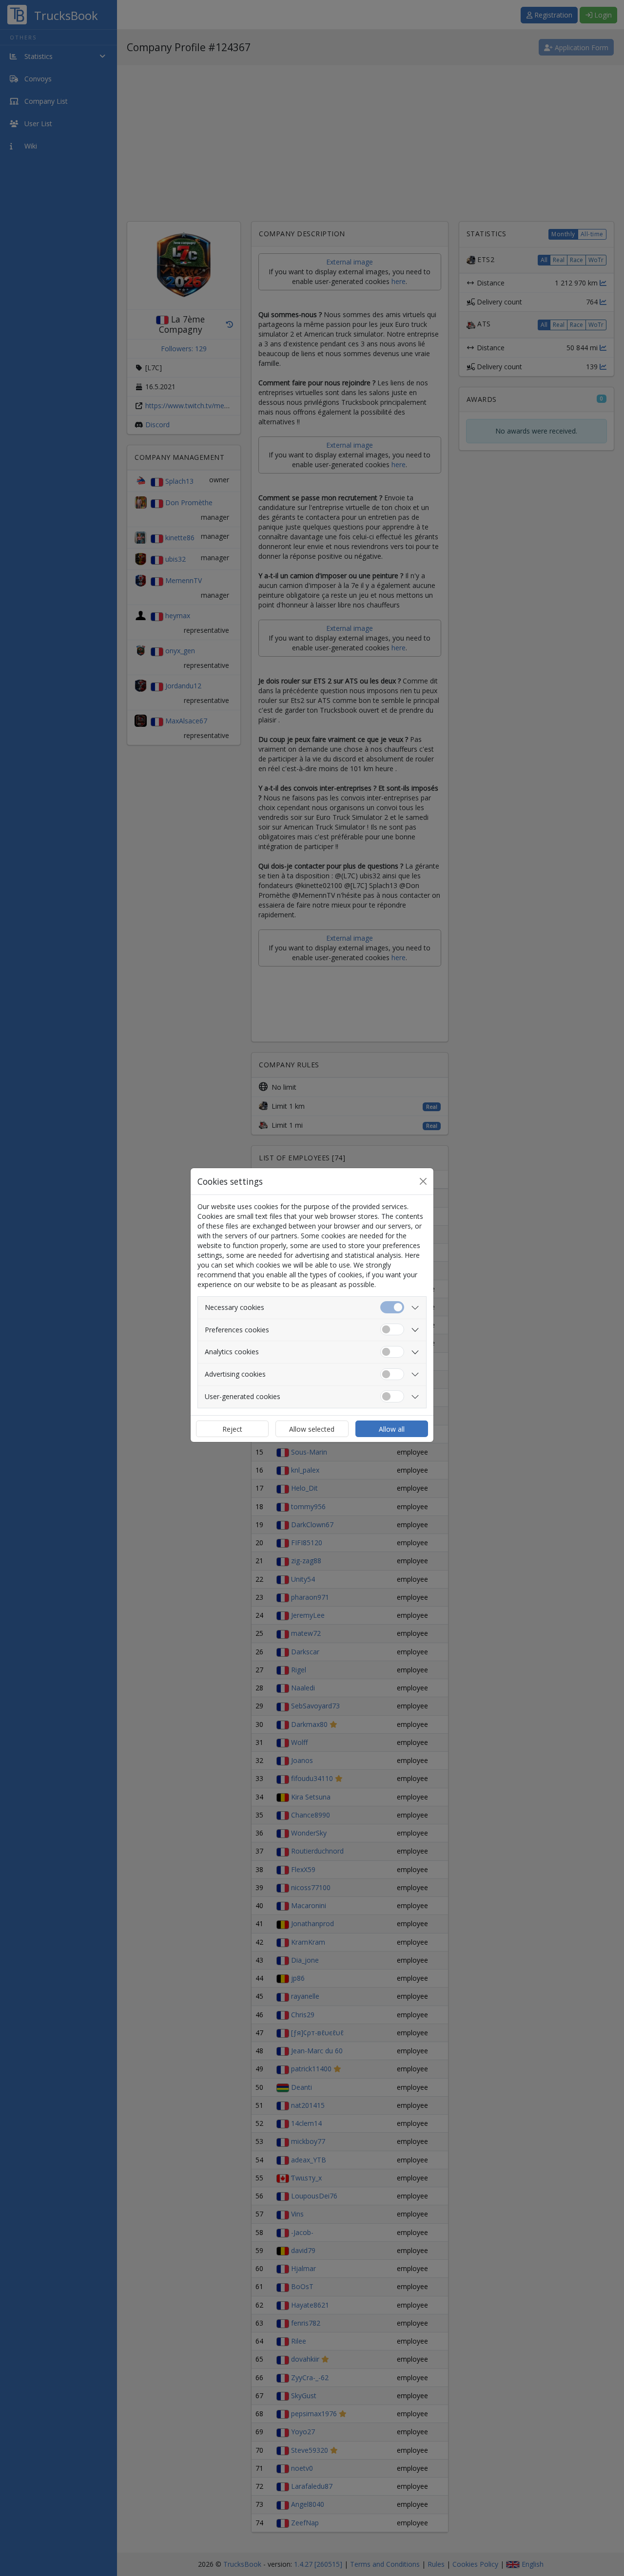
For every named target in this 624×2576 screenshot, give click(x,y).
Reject (232, 1429)
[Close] (423, 1181)
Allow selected (312, 1429)
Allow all (392, 1429)
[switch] (392, 1330)
